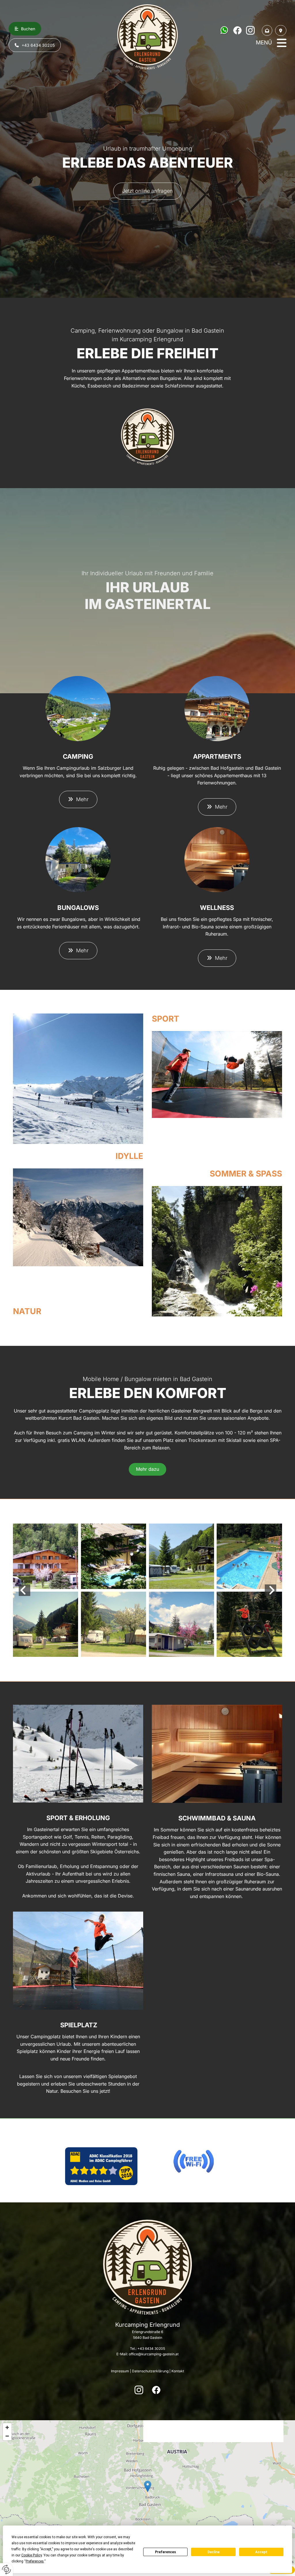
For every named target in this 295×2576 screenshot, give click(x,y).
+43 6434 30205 (151, 2349)
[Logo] (147, 37)
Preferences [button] (35, 2561)
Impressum (120, 2371)
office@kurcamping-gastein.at (154, 2354)
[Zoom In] (7, 2427)
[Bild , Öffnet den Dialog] (78, 1079)
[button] (25, 29)
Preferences (166, 2552)
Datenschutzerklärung (150, 2371)
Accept (261, 2552)
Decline (213, 2552)
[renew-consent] (6, 2570)
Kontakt (178, 2371)
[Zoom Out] (7, 2436)
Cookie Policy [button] (32, 2555)
